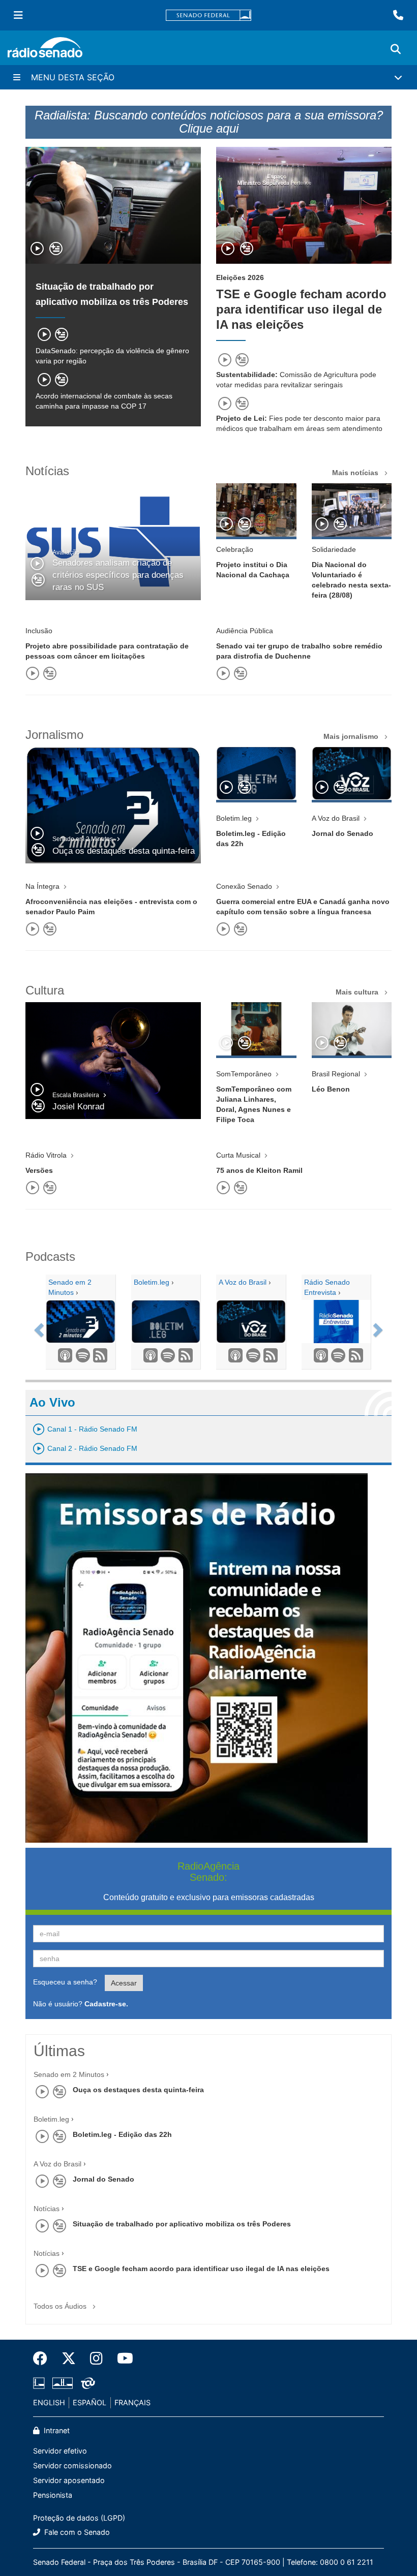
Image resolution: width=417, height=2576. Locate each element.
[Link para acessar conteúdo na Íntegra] (256, 510)
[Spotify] (80, 1356)
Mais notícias (356, 473)
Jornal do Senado (103, 2179)
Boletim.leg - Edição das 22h (122, 2134)
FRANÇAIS (132, 2402)
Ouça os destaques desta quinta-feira (138, 2090)
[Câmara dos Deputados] (41, 2383)
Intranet (56, 2430)
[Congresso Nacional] (63, 2383)
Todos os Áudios (61, 2306)
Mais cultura (358, 992)
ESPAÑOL (90, 2402)
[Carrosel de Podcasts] (38, 1327)
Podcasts (50, 1256)
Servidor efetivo (60, 2451)
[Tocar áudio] (38, 250)
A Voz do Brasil (57, 2164)
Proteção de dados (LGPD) (79, 2518)
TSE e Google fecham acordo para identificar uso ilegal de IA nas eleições (301, 309)
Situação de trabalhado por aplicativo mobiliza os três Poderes (182, 2224)
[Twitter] (69, 2358)
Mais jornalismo (352, 736)
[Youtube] (122, 2358)
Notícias (47, 471)
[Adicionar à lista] (56, 250)
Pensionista (53, 2495)
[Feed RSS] (98, 1356)
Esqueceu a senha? (65, 1982)
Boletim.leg (51, 2119)
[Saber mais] (148, 1356)
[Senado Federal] (208, 15)
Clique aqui (209, 128)
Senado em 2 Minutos (69, 2074)
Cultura (45, 990)
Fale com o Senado (76, 2532)
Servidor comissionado (72, 2465)
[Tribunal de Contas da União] (86, 2383)
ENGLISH (49, 2402)
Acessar (124, 1983)
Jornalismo (54, 735)
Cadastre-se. (106, 2004)
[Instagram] (96, 2358)
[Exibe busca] (396, 49)
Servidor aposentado (69, 2480)
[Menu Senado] (18, 15)
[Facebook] (44, 2358)
